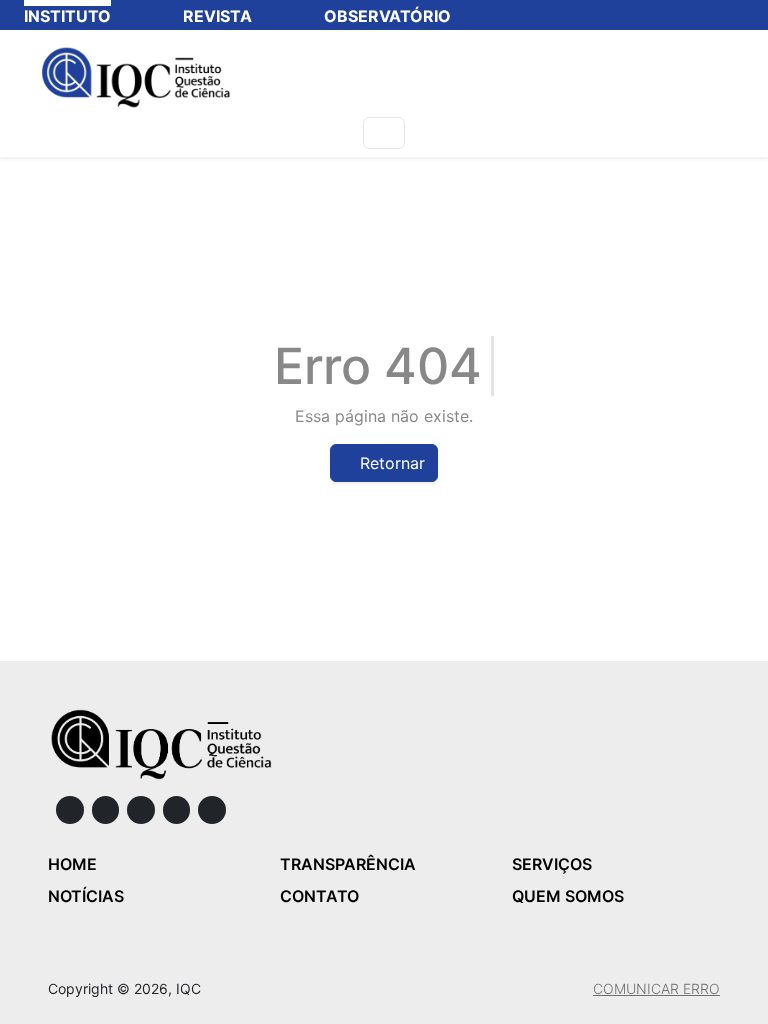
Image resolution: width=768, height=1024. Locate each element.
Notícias (86, 896)
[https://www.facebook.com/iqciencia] (70, 810)
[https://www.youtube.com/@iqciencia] (212, 810)
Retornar (390, 463)
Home (72, 864)
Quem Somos (568, 896)
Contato (319, 896)
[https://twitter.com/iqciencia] (177, 810)
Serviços (552, 864)
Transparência (348, 864)
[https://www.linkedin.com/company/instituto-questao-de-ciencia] (141, 810)
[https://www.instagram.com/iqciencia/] (106, 810)
